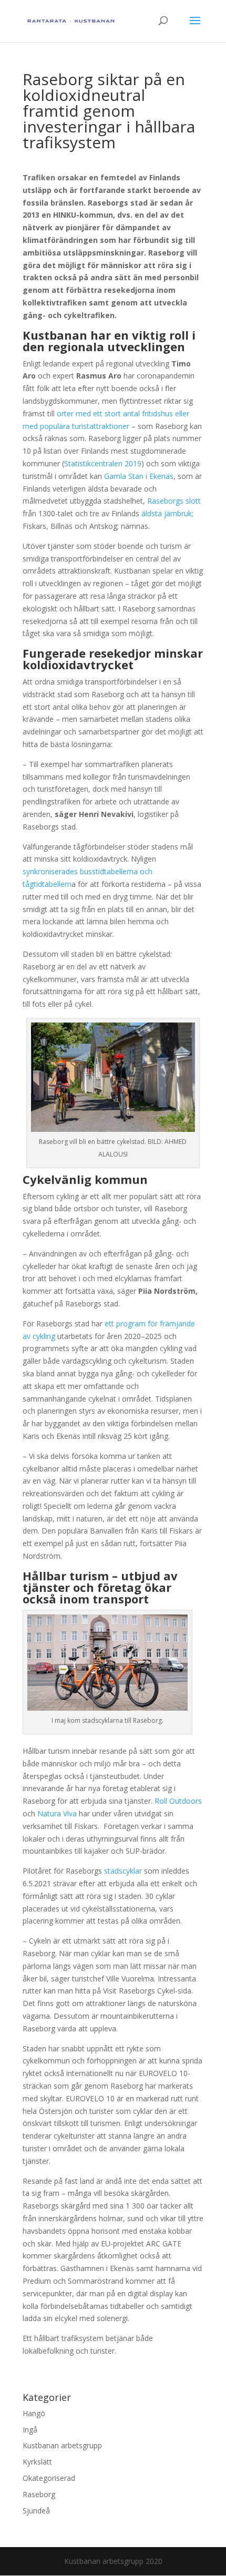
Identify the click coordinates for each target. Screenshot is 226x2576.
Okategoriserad (49, 2478)
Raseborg (39, 2494)
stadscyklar (123, 1871)
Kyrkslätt (37, 2462)
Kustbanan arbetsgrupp (62, 2445)
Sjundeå (36, 2511)
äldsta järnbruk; (167, 513)
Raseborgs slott (174, 501)
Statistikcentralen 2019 (103, 463)
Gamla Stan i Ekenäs (139, 476)
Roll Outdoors (178, 1801)
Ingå (30, 2430)
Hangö (34, 2413)
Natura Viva (57, 1813)
